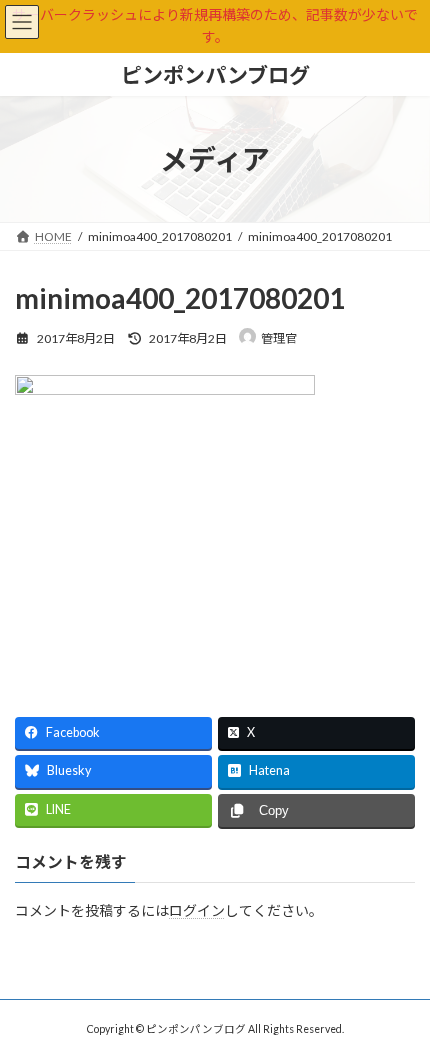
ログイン (197, 909)
